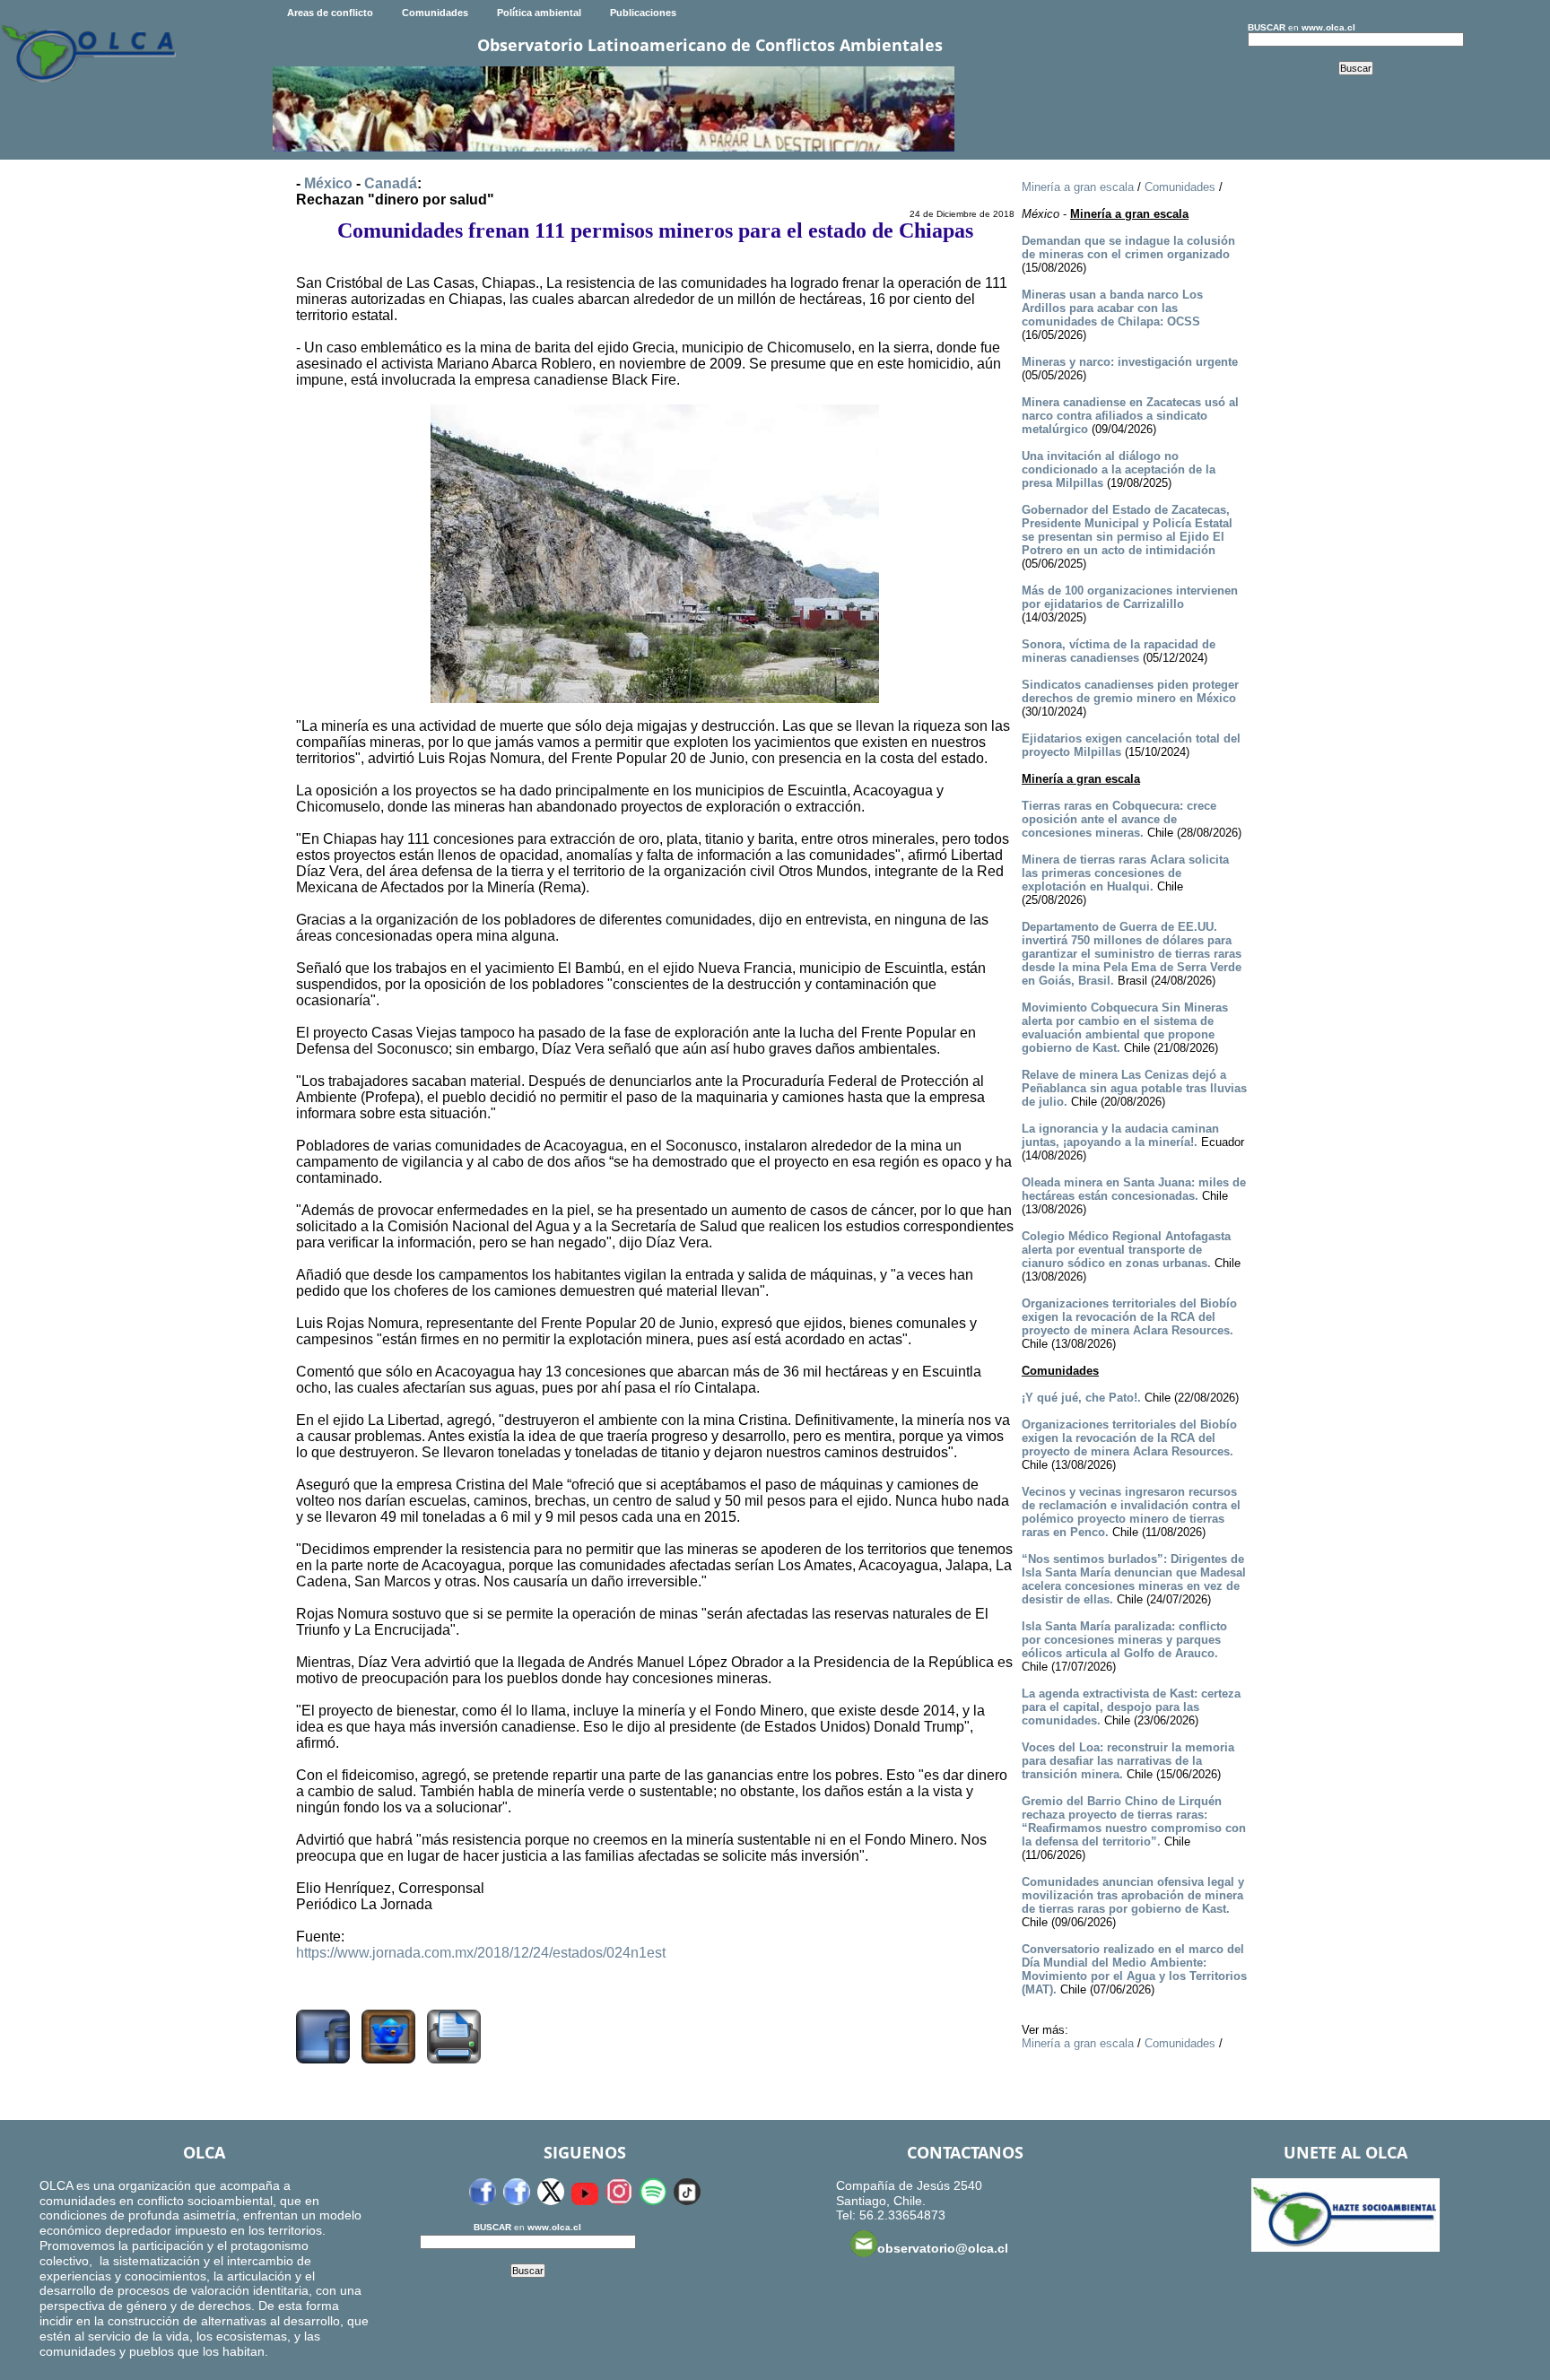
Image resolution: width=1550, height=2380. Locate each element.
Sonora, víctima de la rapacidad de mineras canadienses (1119, 651)
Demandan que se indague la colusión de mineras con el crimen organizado (1128, 248)
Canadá (391, 183)
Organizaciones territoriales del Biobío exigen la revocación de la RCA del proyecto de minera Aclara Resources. (1129, 1317)
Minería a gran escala (1078, 187)
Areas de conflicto (330, 13)
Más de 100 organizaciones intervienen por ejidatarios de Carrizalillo (1130, 597)
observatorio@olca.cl (943, 2248)
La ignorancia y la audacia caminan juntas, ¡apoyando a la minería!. (1120, 1135)
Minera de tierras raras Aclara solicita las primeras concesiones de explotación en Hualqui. (1125, 873)
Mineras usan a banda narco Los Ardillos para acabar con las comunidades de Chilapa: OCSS (1112, 308)
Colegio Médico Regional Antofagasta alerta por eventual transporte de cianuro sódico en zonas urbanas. (1126, 1250)
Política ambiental (539, 13)
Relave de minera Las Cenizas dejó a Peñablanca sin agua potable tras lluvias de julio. (1134, 1088)
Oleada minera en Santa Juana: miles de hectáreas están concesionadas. (1134, 1189)
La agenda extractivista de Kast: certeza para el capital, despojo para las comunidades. (1131, 1707)
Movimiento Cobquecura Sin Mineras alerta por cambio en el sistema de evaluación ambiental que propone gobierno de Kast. (1125, 1028)
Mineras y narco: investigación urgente (1130, 362)
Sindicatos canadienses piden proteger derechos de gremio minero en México (1130, 691)
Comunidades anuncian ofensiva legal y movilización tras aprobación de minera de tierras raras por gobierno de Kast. (1133, 1895)
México (328, 183)
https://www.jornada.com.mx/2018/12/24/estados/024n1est (481, 1953)
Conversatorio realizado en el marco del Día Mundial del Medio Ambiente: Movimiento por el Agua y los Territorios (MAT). (1134, 1969)
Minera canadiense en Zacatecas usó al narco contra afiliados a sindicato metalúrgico (1130, 416)
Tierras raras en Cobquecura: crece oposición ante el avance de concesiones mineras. (1119, 819)
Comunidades (435, 13)
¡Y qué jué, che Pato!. (1081, 1398)
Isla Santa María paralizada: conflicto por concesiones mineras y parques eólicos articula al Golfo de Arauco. (1124, 1640)
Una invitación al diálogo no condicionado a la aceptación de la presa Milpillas (1119, 469)
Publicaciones (643, 13)
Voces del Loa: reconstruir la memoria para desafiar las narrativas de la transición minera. (1128, 1761)
